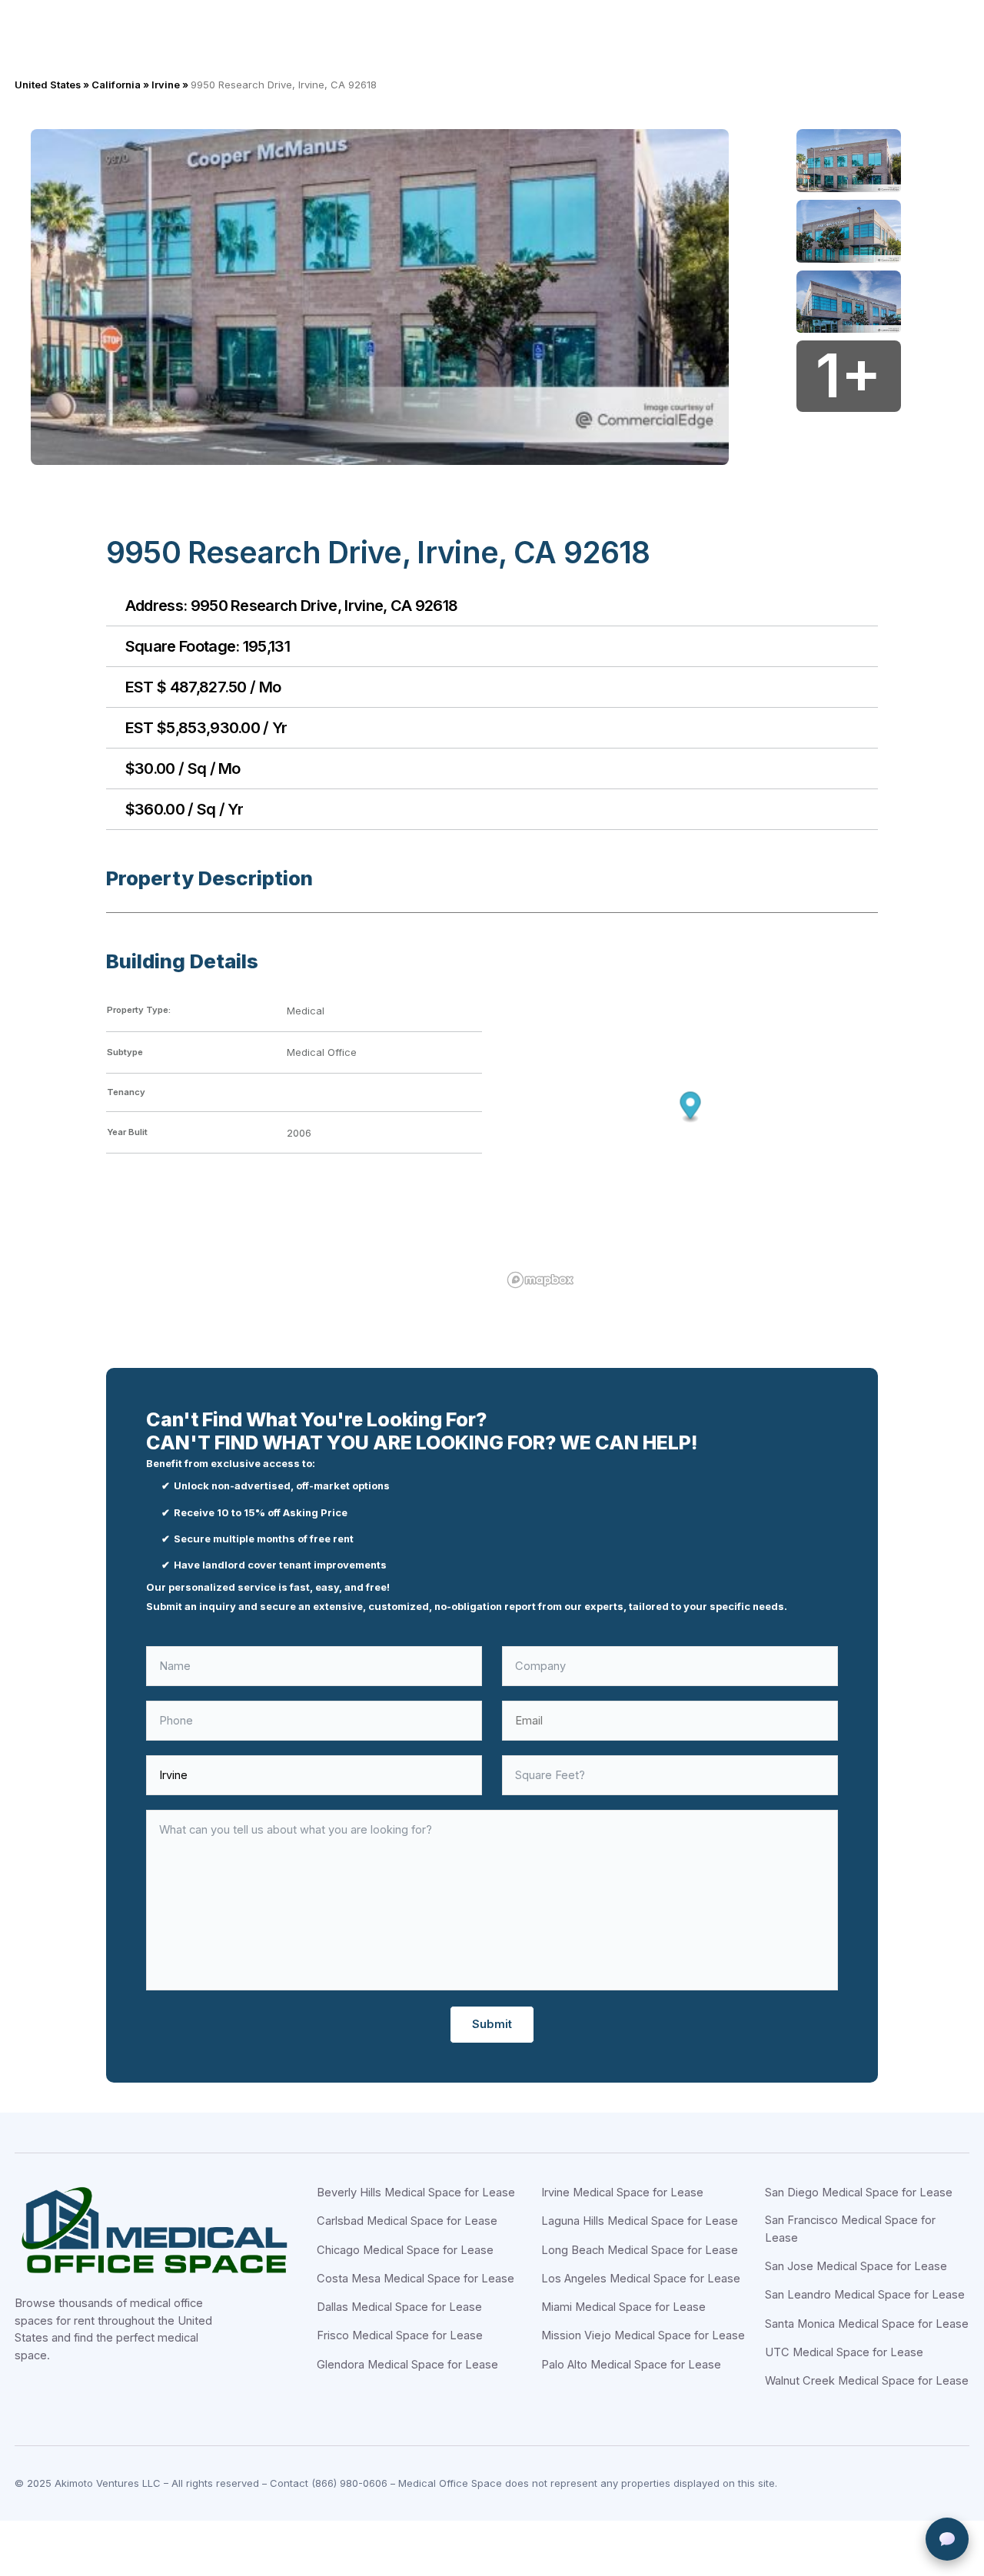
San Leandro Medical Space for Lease (865, 2295)
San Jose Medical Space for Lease (856, 2266)
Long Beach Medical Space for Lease (640, 2250)
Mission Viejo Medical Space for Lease (643, 2335)
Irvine (166, 85)
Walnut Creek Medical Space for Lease (867, 2381)
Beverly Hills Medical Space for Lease (416, 2193)
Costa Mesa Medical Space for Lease (416, 2279)
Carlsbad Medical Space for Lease (407, 2221)
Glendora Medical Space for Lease (407, 2365)
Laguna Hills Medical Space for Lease (640, 2221)
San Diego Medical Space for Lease (859, 2193)
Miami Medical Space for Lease (623, 2307)
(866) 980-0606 (349, 2483)
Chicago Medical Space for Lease (405, 2250)
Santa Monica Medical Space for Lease (867, 2324)
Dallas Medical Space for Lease (399, 2307)
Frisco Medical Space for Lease (400, 2335)
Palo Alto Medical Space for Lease (631, 2365)
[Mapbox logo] (540, 1280)
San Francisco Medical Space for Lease (850, 2229)
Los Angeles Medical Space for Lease (641, 2279)
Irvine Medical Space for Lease (622, 2193)
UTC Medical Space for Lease (844, 2352)
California (116, 85)
